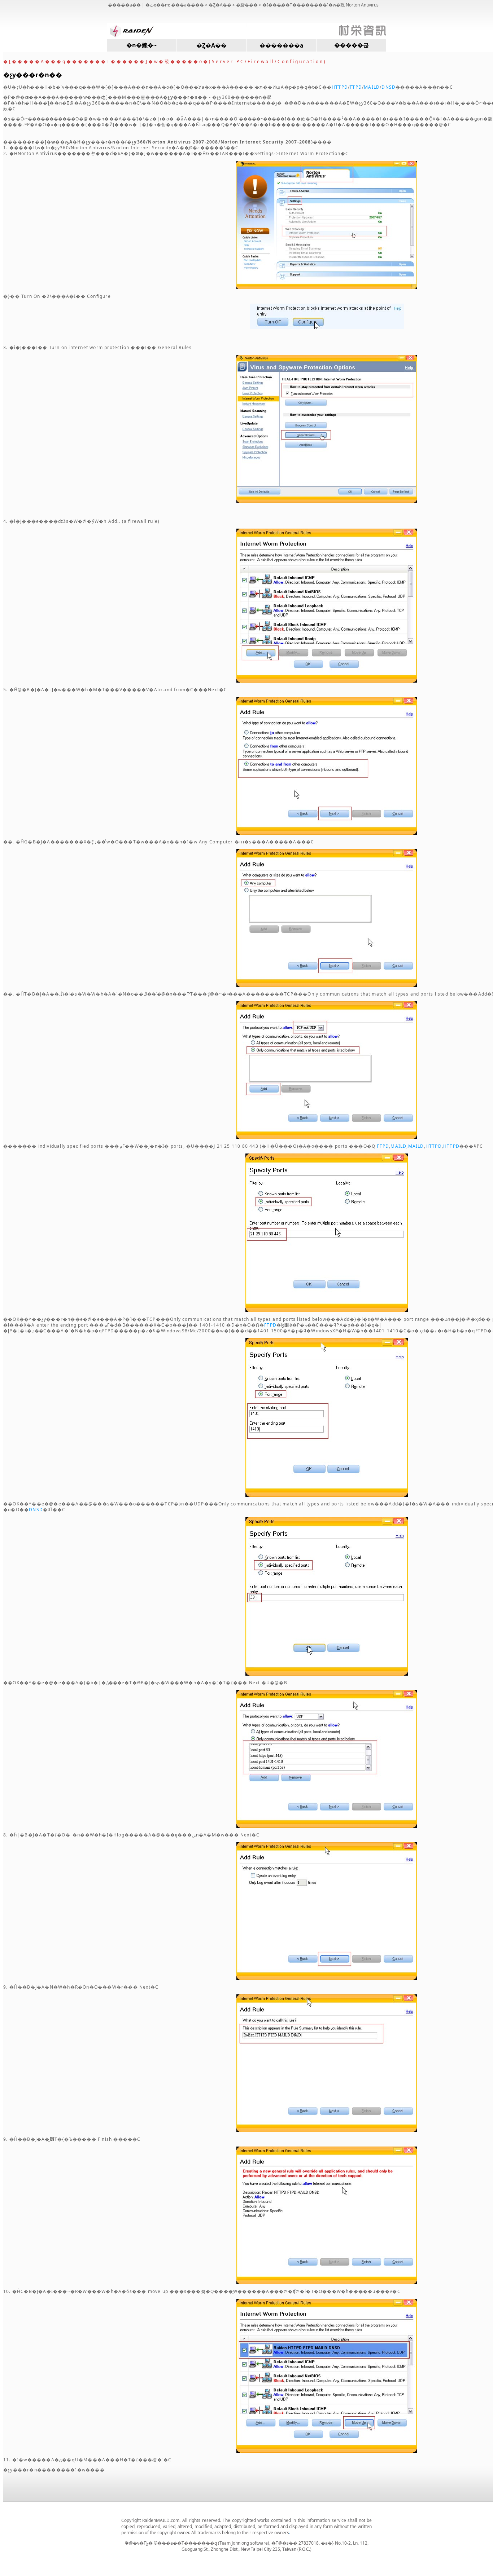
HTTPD (340, 87)
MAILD (372, 87)
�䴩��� (247, 5)
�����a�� (124, 5)
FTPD (356, 87)
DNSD (389, 87)
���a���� (187, 5)
